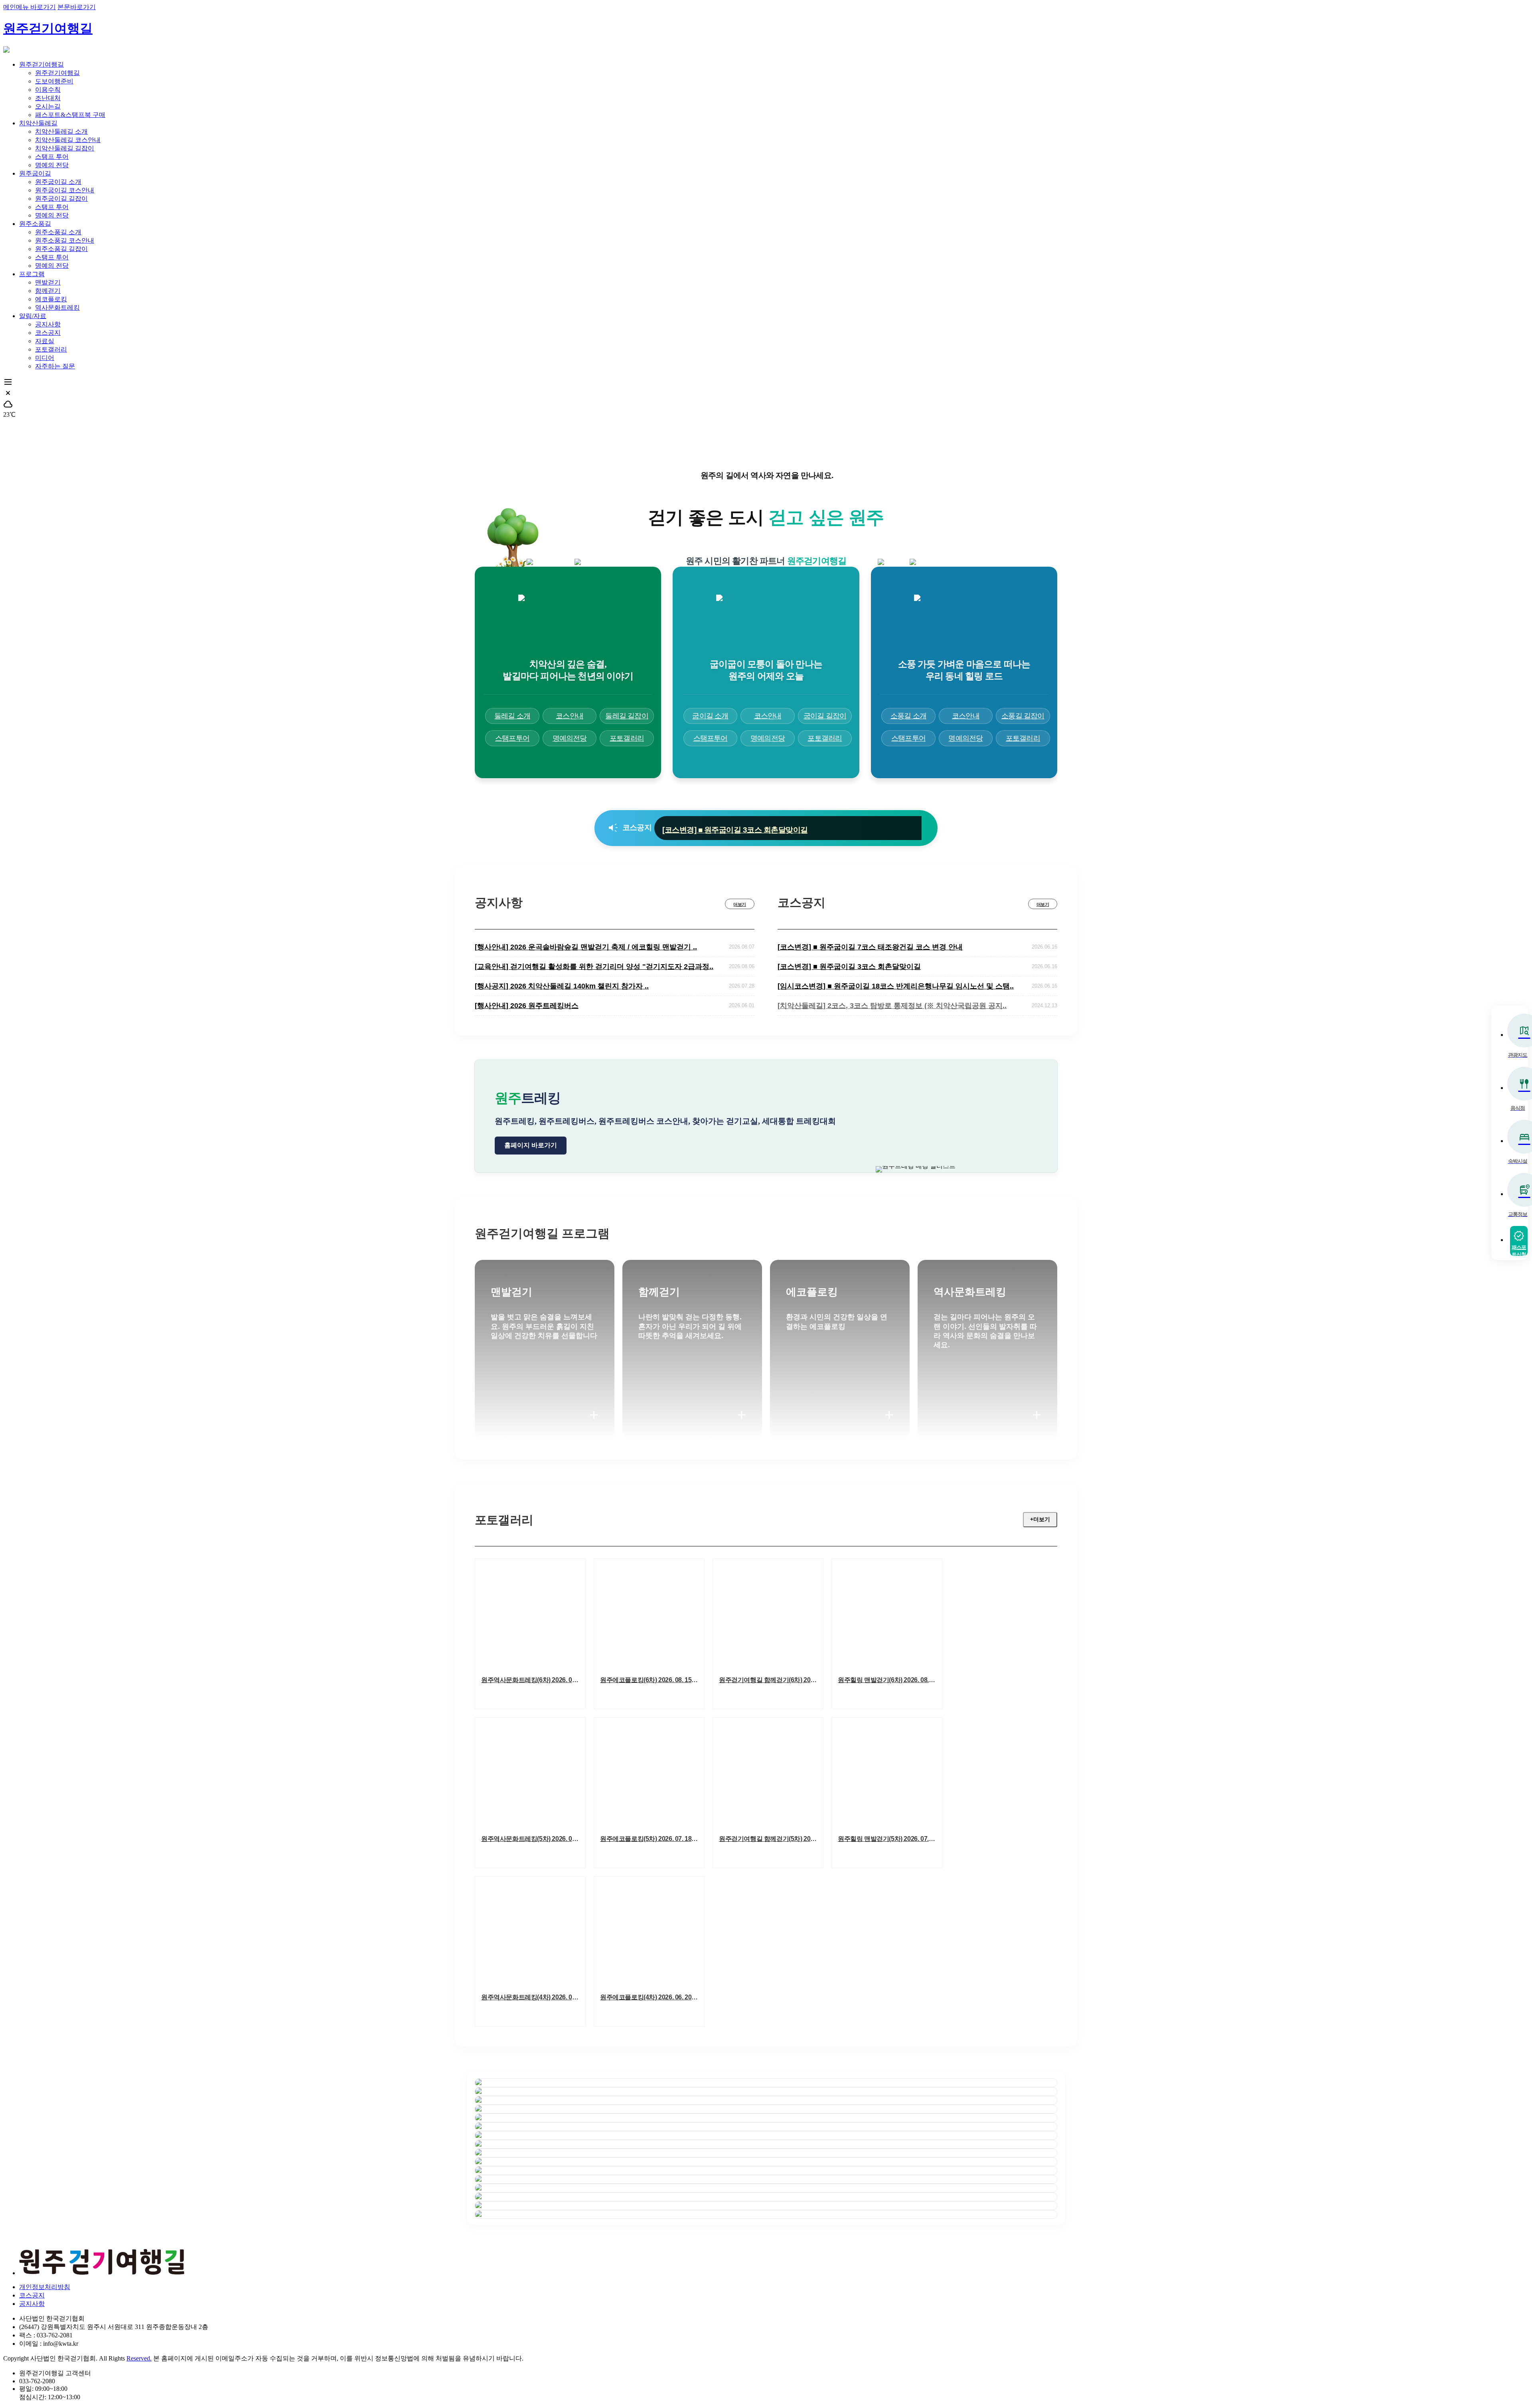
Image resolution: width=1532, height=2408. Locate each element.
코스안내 (570, 716)
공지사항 (48, 324)
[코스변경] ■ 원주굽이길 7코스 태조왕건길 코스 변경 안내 (870, 947)
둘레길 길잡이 (627, 716)
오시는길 (48, 106)
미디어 (45, 358)
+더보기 (1040, 1519)
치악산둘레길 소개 (61, 131)
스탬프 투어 (52, 157)
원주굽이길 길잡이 (61, 199)
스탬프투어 (512, 738)
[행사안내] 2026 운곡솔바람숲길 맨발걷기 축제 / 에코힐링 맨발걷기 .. (586, 947)
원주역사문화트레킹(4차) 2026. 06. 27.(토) (533, 1997)
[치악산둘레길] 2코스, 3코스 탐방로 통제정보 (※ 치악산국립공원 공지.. (892, 1006)
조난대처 (48, 98)
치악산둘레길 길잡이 (65, 148)
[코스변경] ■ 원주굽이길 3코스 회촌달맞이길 (849, 967)
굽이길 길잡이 (825, 716)
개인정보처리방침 (45, 2287)
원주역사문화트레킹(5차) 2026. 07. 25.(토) (533, 1839)
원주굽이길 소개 (58, 182)
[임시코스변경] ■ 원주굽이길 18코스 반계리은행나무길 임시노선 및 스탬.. (782, 828)
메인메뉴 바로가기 (30, 7)
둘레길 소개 (512, 716)
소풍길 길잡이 (1023, 716)
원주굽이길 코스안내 (65, 190)
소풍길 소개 (908, 716)
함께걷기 (48, 291)
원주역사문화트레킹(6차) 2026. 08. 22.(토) (533, 1680)
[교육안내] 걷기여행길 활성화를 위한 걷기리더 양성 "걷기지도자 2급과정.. (594, 967)
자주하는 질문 (55, 366)
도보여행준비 (54, 81)
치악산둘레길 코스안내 (68, 140)
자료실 (45, 341)
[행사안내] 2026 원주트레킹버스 (527, 1006)
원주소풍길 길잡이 (61, 249)
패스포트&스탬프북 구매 (70, 115)
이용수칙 (48, 90)
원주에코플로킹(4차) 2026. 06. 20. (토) (652, 1997)
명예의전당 (570, 738)
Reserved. (139, 2358)
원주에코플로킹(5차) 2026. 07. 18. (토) (652, 1839)
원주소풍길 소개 (58, 232)
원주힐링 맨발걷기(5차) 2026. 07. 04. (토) (890, 1839)
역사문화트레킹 (57, 307)
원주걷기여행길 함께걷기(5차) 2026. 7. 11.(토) (771, 1839)
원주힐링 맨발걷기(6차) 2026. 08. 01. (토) (890, 1680)
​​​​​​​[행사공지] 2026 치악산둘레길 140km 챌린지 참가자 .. (562, 986)
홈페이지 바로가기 (531, 1145)
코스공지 (48, 333)
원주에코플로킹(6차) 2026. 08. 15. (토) (652, 1680)
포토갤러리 (51, 349)
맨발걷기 (48, 282)
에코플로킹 (51, 299)
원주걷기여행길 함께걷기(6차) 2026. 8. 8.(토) (771, 1680)
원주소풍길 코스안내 (65, 240)
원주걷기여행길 (48, 28)
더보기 (739, 904)
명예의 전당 (52, 165)
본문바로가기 (77, 7)
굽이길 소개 (710, 716)
